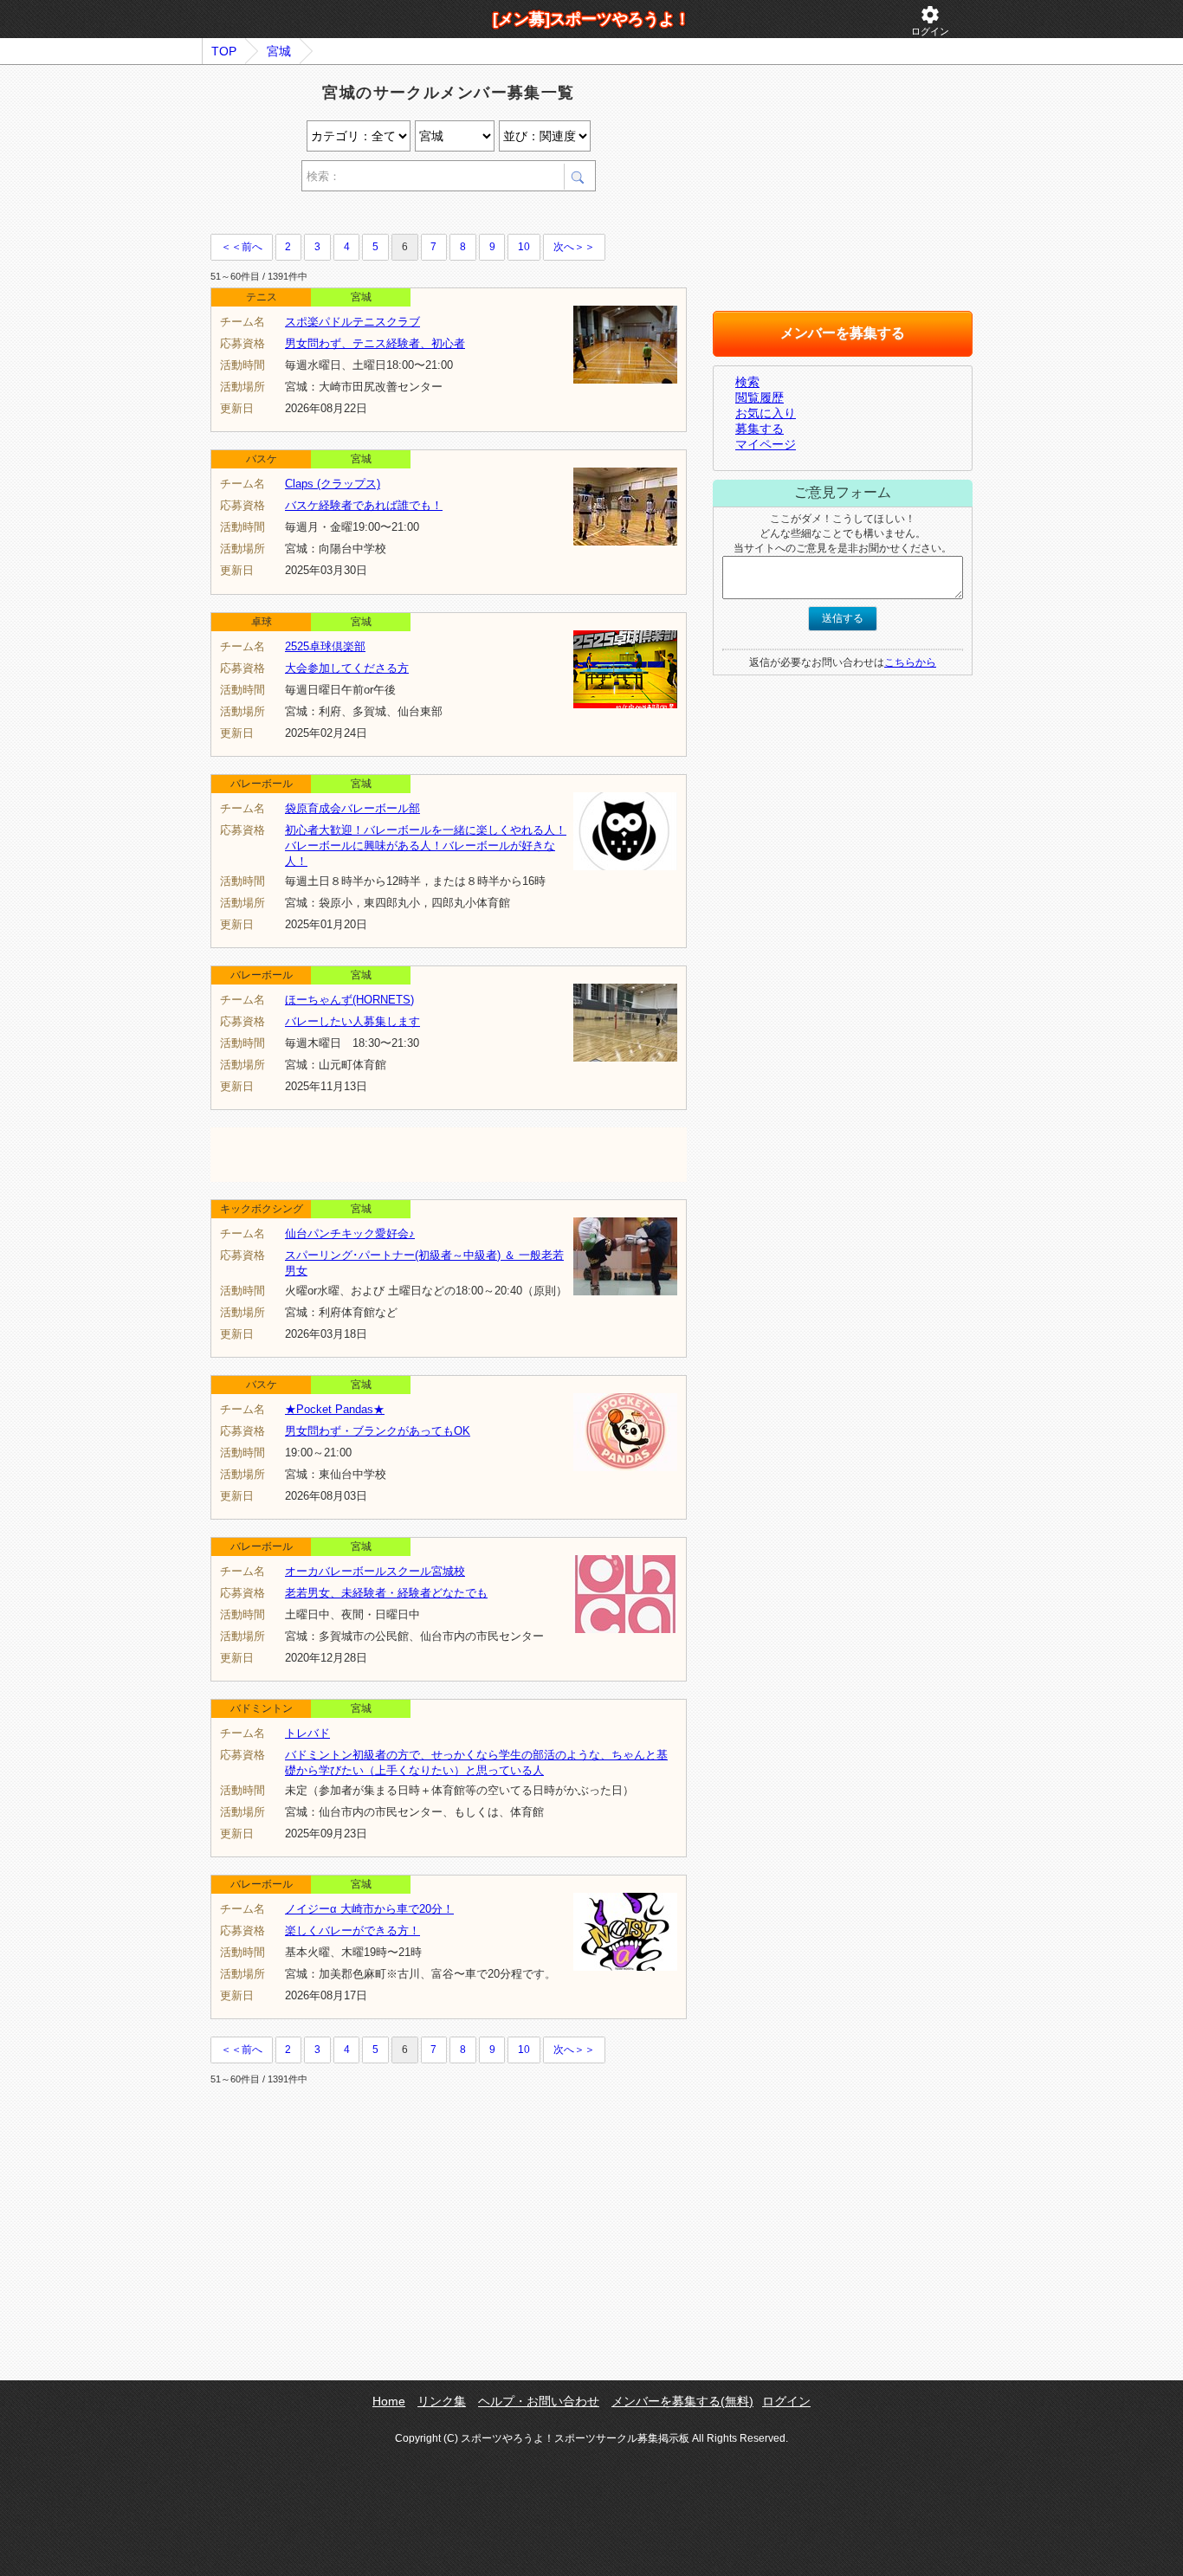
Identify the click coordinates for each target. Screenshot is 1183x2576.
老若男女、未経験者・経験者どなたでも (386, 1593)
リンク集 (442, 2401)
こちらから (910, 662)
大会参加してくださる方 (347, 668)
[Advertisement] (413, 215)
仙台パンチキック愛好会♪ (350, 1233)
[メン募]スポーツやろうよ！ (591, 19)
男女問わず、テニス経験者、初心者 (375, 343)
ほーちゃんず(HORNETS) (349, 1000)
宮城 (279, 51)
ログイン (930, 20)
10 (524, 247)
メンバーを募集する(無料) (682, 2401)
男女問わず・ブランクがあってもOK (378, 1431)
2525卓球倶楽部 (325, 646)
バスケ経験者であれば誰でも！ (364, 505)
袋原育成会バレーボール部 (352, 808)
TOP (224, 51)
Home (389, 2401)
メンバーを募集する (843, 333)
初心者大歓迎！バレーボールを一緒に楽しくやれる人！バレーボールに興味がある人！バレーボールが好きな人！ (426, 846)
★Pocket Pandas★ (335, 1409)
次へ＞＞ (574, 247)
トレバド (307, 1733)
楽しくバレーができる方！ (352, 1930)
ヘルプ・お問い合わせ (539, 2401)
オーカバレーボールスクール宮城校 (375, 1571)
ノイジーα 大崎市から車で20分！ (369, 1909)
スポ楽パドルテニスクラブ (352, 322)
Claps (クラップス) (333, 484)
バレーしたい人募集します (352, 1021)
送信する (843, 618)
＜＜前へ (242, 247)
